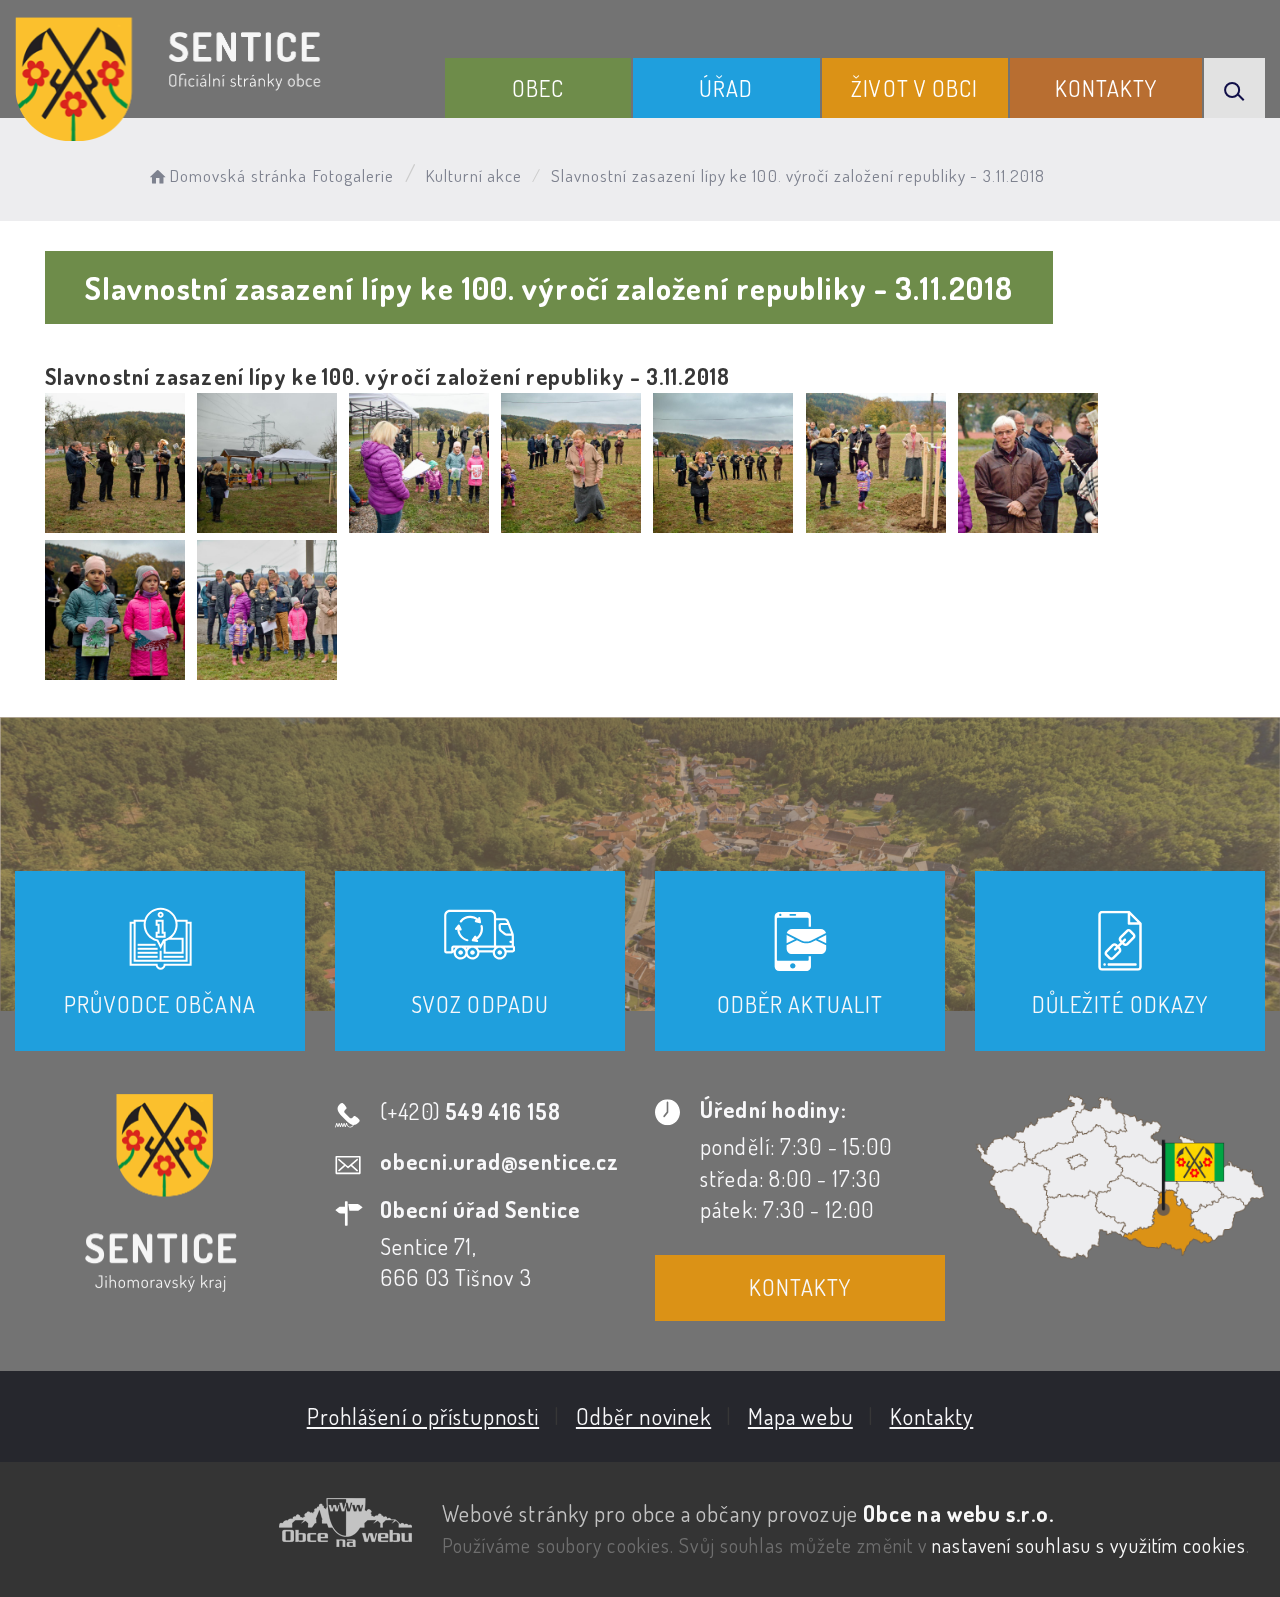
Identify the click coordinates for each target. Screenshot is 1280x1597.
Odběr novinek (643, 1416)
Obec (538, 88)
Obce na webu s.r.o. (958, 1513)
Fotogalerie (354, 175)
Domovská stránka (238, 175)
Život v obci (914, 88)
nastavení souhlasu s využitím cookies (1089, 1545)
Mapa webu (800, 1416)
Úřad (726, 88)
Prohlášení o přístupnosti (423, 1416)
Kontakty (1106, 88)
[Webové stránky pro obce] (213, 1522)
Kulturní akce (474, 175)
